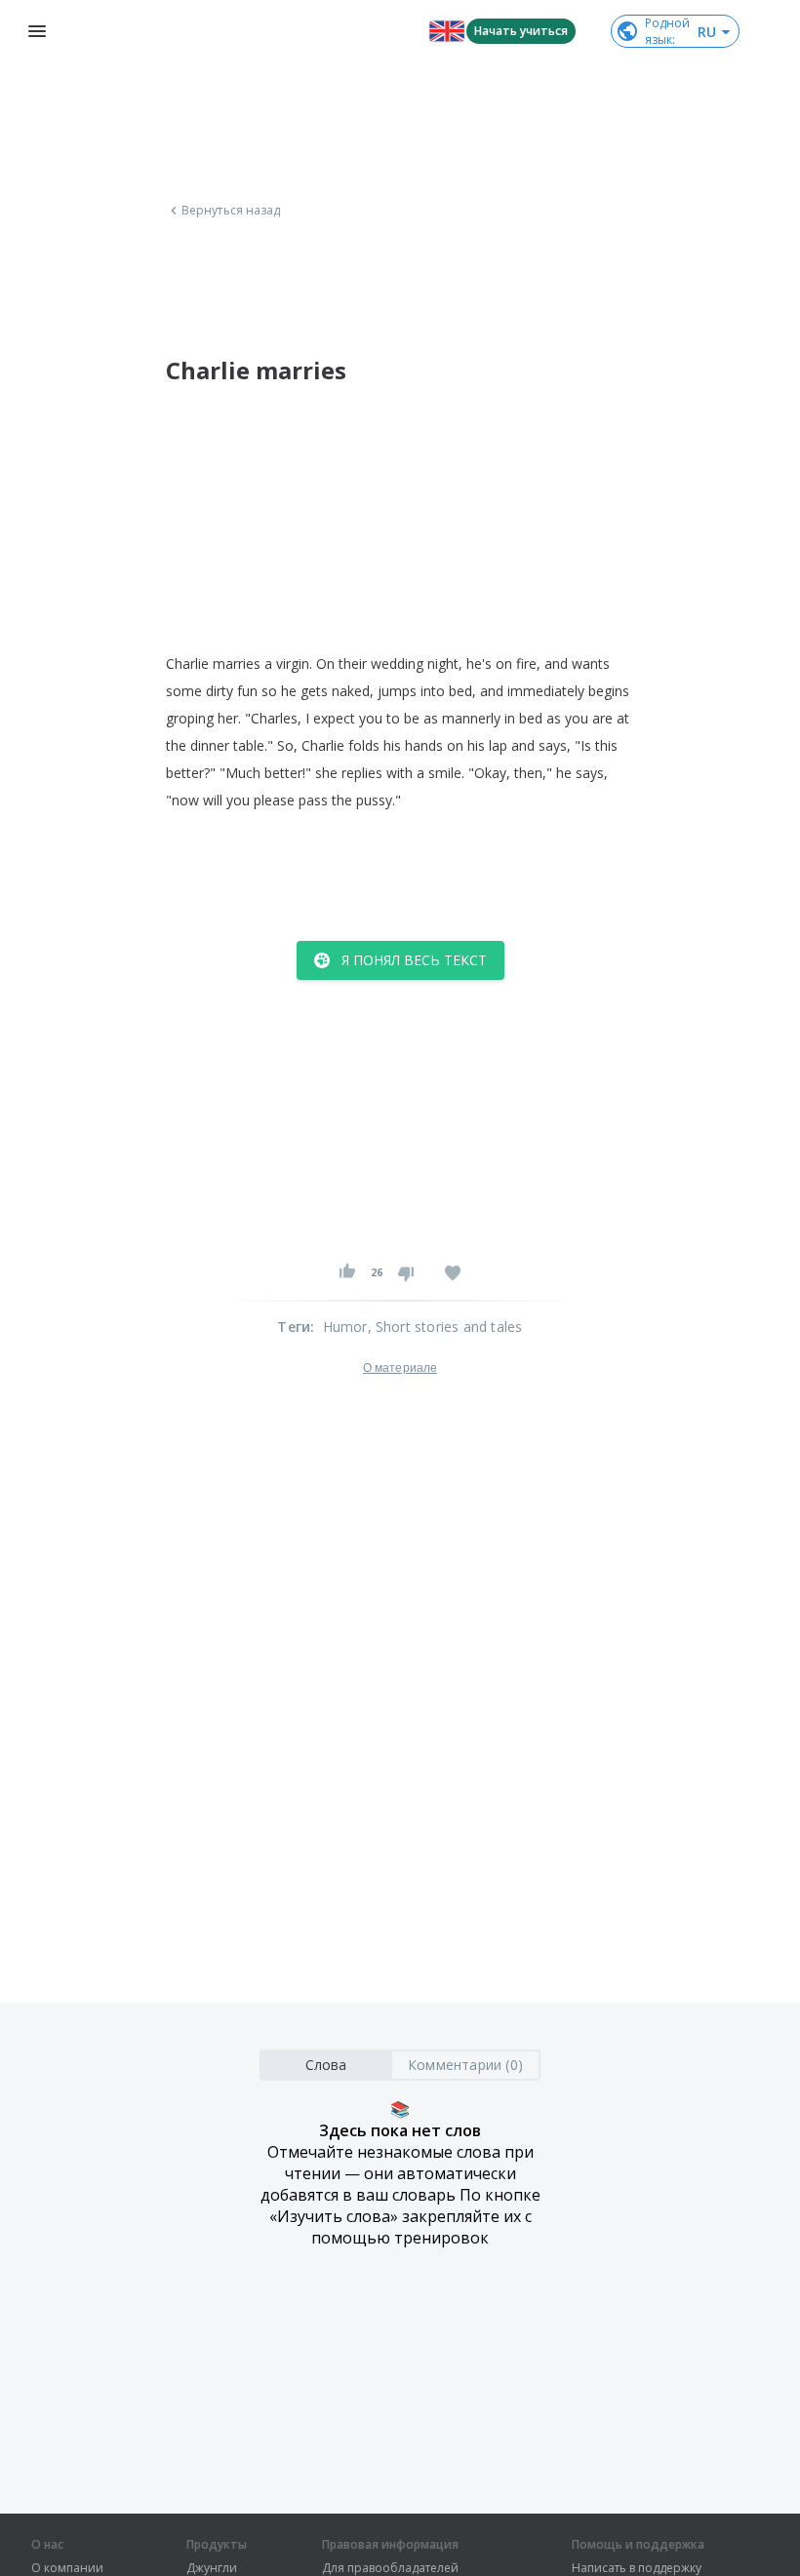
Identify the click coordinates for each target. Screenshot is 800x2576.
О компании (67, 2568)
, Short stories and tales (445, 1327)
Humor (345, 1327)
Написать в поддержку (637, 2568)
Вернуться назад (231, 211)
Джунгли (212, 2568)
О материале (400, 1368)
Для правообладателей (390, 2568)
